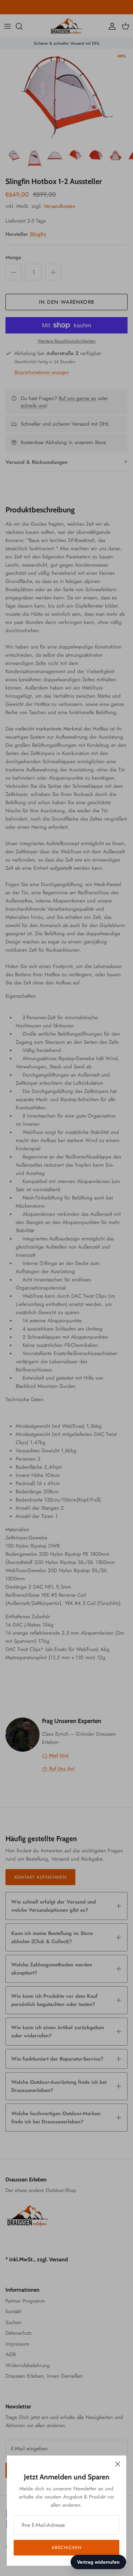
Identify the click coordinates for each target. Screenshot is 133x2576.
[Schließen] (118, 2464)
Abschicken (66, 2547)
